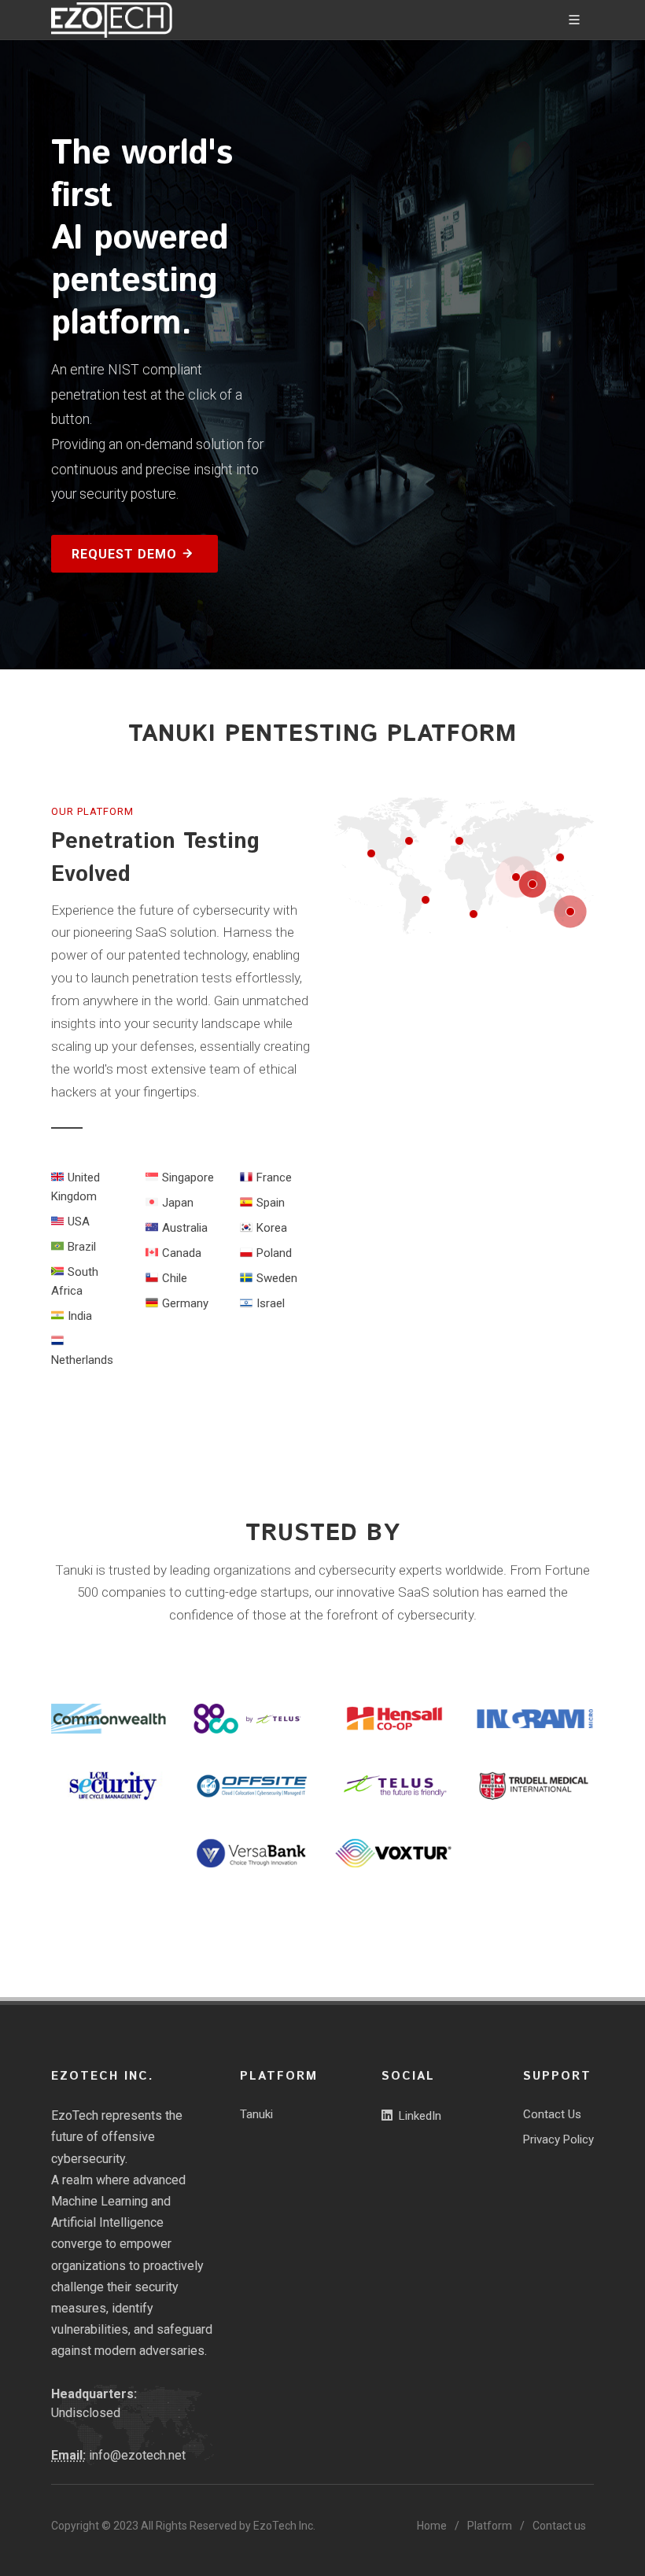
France (274, 1177)
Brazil (82, 1247)
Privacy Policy (558, 2139)
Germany (185, 1303)
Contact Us (552, 2114)
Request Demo (126, 554)
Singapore (188, 1177)
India (80, 1316)
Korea (272, 1228)
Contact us (559, 2526)
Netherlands (82, 1360)
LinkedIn (420, 2116)
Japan (178, 1203)
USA (79, 1222)
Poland (274, 1253)
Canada (182, 1253)
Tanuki (256, 2114)
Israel (271, 1303)
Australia (185, 1228)
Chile (175, 1278)
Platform (490, 2526)
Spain (271, 1203)
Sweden (277, 1278)
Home (432, 2526)
